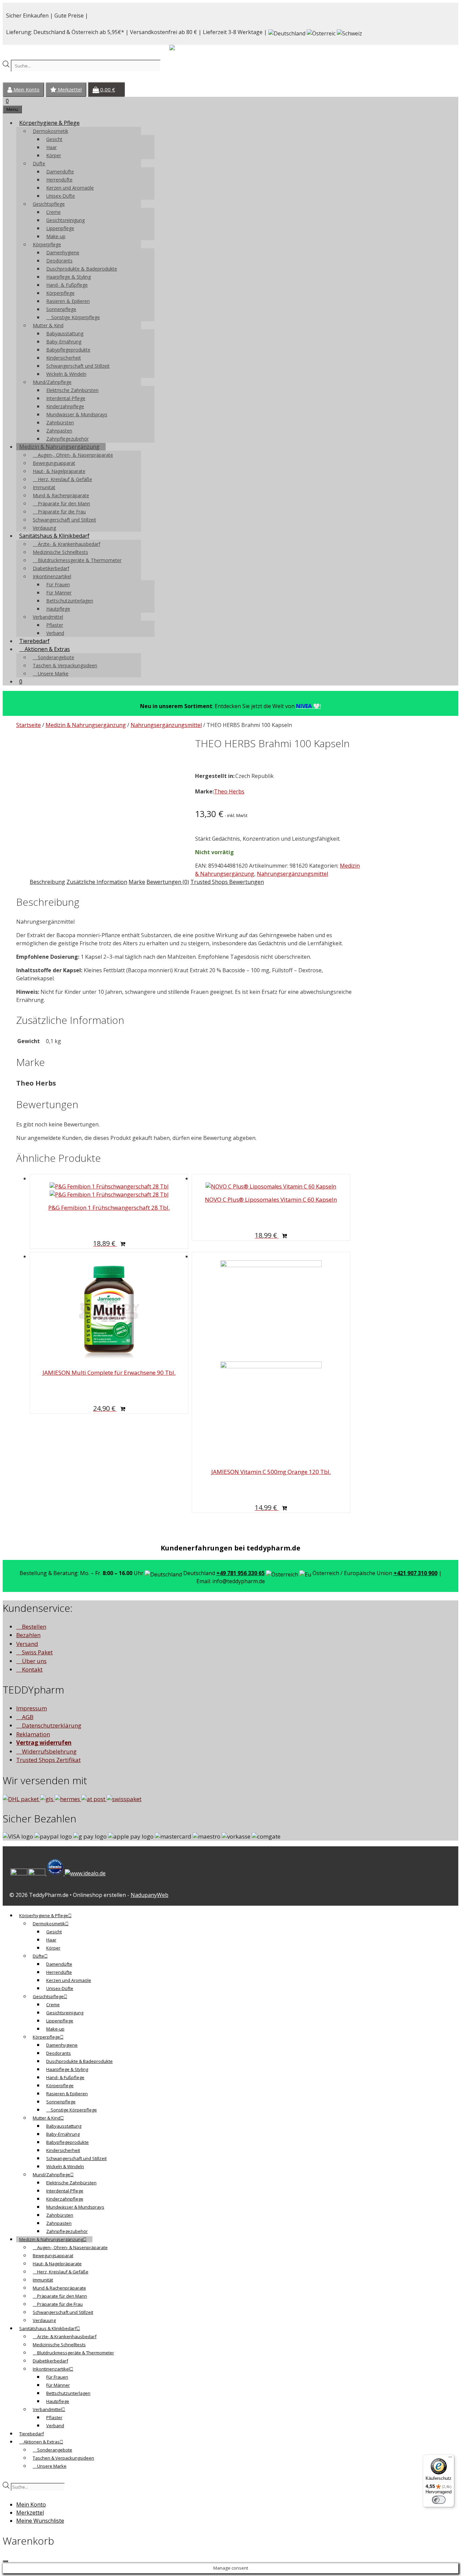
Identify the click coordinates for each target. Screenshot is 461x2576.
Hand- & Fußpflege (67, 285)
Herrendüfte (59, 180)
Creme (53, 212)
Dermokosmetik (50, 131)
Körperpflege (47, 244)
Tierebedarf (34, 641)
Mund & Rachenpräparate (61, 495)
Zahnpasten (59, 431)
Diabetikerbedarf (51, 568)
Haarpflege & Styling (69, 277)
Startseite (29, 725)
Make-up (56, 236)
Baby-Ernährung (64, 342)
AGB (27, 1717)
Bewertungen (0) (168, 882)
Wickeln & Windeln (66, 374)
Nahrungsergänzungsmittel (166, 725)
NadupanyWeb (150, 1895)
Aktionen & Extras (47, 649)
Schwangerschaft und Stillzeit (78, 366)
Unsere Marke (52, 674)
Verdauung (44, 528)
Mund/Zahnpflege (52, 382)
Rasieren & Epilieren (68, 301)
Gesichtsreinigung (65, 220)
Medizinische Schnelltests (60, 552)
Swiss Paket (37, 1652)
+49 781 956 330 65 (240, 1573)
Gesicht (54, 139)
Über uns (34, 1661)
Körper (54, 155)
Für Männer (59, 593)
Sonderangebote (55, 657)
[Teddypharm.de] (188, 49)
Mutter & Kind (48, 325)
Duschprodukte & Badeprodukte (82, 269)
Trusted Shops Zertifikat (48, 1760)
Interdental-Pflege (66, 398)
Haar (51, 147)
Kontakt (32, 1669)
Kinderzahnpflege (65, 406)
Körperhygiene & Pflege (49, 123)
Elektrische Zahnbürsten (72, 390)
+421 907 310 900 (415, 1573)
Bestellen (33, 1627)
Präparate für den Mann (63, 503)
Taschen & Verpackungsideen (65, 665)
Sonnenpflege (61, 309)
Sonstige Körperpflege (75, 317)
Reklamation (33, 1734)
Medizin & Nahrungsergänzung (59, 447)
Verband (55, 633)
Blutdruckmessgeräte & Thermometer (79, 560)
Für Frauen (58, 584)
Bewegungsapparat (54, 463)
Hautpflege (58, 609)
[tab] (47, 882)
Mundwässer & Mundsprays (77, 414)
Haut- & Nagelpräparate (59, 471)
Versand (27, 1644)
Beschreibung (47, 882)
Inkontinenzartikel (52, 576)
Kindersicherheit (64, 358)
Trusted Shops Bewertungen (227, 882)
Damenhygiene (63, 253)
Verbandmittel (48, 617)
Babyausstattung (65, 333)
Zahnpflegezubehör (67, 439)
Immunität (44, 487)
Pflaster (55, 625)
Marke (137, 882)
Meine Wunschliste (40, 2521)
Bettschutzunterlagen (70, 601)
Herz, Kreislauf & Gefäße (64, 479)
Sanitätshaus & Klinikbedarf (54, 536)
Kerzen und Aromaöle (70, 188)
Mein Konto (26, 90)
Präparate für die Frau (61, 512)
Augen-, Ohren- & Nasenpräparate (75, 455)
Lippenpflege (60, 228)
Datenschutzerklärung (51, 1725)
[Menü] (450, 2459)
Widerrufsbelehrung (49, 1751)
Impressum (32, 1708)
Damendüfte (60, 172)
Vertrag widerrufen (44, 1743)
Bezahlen (28, 1635)
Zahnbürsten (60, 423)
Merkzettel (69, 90)
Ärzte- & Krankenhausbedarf (68, 544)
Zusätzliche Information (97, 882)
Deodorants (59, 261)
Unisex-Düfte (61, 196)
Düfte (39, 163)
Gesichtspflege (49, 204)
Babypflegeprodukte (68, 350)
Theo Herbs (229, 791)
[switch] (439, 2500)
